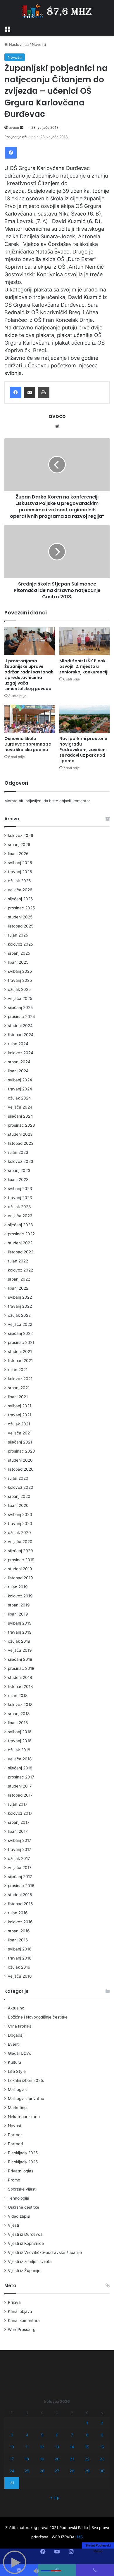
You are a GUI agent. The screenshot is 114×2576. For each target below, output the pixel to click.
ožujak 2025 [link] (19, 989)
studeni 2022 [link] (20, 1243)
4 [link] (27, 2435)
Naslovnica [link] (18, 44)
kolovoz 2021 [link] (20, 1379)
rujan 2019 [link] (18, 1587)
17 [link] (12, 2459)
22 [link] (87, 2459)
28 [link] (72, 2471)
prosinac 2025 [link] (21, 908)
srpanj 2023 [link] (19, 1170)
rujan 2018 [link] (18, 1696)
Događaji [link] (16, 2035)
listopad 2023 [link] (21, 1143)
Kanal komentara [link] (24, 2320)
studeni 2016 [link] (20, 1895)
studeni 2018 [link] (20, 1677)
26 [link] (42, 2471)
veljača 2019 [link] (20, 1650)
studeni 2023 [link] (20, 1134)
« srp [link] (55, 2497)
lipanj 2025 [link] (18, 962)
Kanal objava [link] (20, 2311)
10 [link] (12, 2447)
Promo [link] (14, 2180)
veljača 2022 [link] (20, 1324)
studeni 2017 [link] (20, 1786)
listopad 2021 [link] (20, 1361)
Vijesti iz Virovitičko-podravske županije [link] (45, 2252)
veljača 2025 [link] (20, 998)
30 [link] (102, 2471)
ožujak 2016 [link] (19, 1967)
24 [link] (12, 2471)
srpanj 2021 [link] (19, 1388)
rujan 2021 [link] (18, 1370)
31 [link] (12, 2483)
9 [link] (102, 2435)
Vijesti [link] (13, 2225)
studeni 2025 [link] (20, 917)
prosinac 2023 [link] (21, 1125)
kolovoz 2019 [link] (20, 1596)
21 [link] (72, 2459)
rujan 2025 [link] (18, 935)
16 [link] (102, 2447)
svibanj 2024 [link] (20, 1080)
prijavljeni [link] (34, 801)
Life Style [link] (17, 2071)
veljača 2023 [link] (20, 1216)
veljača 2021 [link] (20, 1433)
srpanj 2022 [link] (19, 1279)
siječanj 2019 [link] (20, 1659)
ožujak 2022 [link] (19, 1315)
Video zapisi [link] (19, 2216)
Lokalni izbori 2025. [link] (26, 2080)
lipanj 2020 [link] (18, 1505)
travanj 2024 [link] (20, 1089)
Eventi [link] (14, 2044)
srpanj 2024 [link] (19, 1062)
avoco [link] (14, 127)
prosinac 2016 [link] (21, 1886)
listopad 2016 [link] (20, 1904)
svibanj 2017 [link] (20, 1840)
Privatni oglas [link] (21, 2171)
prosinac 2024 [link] (21, 1017)
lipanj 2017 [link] (18, 1831)
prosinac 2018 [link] (21, 1668)
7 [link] (72, 2435)
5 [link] (42, 2435)
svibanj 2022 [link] (20, 1297)
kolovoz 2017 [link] (20, 1813)
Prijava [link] (14, 2302)
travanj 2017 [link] (20, 1849)
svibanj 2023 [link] (20, 1189)
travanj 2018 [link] (20, 1741)
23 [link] (102, 2459)
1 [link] (87, 2423)
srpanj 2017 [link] (19, 1822)
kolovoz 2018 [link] (20, 1705)
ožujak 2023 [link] (19, 1207)
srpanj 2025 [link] (19, 953)
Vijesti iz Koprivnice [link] (26, 2243)
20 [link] (57, 2459)
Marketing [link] (17, 2108)
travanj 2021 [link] (20, 1415)
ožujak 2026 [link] (19, 881)
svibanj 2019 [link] (20, 1623)
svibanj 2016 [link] (20, 1949)
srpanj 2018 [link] (19, 1714)
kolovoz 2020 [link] (21, 1487)
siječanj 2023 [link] (20, 1225)
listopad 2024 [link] (21, 1035)
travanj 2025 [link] (20, 980)
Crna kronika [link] (20, 2026)
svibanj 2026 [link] (20, 863)
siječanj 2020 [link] (20, 1551)
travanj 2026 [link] (20, 872)
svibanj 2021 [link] (20, 1406)
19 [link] (42, 2459)
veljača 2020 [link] (20, 1542)
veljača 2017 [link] (20, 1868)
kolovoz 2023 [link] (21, 1161)
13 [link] (57, 2447)
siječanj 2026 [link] (20, 899)
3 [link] (12, 2435)
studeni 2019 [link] (20, 1569)
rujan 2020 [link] (18, 1478)
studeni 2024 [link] (20, 1026)
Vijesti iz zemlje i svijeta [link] (30, 2261)
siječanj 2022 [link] (20, 1333)
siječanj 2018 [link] (20, 1768)
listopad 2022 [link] (21, 1252)
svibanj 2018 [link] (20, 1732)
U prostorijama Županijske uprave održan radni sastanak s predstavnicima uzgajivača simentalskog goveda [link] (29, 675)
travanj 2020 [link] (20, 1524)
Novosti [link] (39, 44)
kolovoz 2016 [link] (20, 1922)
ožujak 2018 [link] (19, 1750)
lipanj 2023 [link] (18, 1180)
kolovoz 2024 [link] (21, 1053)
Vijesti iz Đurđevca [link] (25, 2234)
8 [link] (87, 2435)
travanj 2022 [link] (20, 1306)
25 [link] (27, 2471)
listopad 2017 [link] (20, 1795)
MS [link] (80, 2537)
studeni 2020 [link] (20, 1460)
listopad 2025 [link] (21, 926)
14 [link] (72, 2447)
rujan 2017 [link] (18, 1804)
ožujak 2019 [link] (19, 1641)
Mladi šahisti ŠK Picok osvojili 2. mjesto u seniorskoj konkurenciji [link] (84, 666)
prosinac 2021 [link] (21, 1342)
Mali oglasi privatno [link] (26, 2099)
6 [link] (57, 2435)
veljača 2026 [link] (20, 890)
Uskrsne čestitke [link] (24, 2207)
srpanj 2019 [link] (19, 1605)
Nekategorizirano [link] (24, 2117)
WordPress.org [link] (22, 2330)
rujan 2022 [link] (18, 1261)
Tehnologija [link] (19, 2198)
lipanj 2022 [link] (18, 1288)
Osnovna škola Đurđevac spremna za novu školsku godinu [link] (28, 744)
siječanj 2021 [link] (20, 1442)
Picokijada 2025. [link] (23, 2153)
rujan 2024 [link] (18, 1044)
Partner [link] (15, 2135)
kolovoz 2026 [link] (21, 835)
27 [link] (57, 2471)
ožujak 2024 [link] (19, 1098)
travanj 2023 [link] (20, 1198)
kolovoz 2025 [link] (20, 944)
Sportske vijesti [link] (22, 2189)
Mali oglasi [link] (18, 2089)
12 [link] (42, 2447)
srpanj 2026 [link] (19, 845)
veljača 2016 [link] (20, 1976)
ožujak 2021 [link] (19, 1424)
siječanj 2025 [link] (20, 1008)
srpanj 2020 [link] (19, 1496)
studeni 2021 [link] (20, 1352)
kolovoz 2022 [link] (20, 1270)
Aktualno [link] (16, 2008)
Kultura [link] (15, 2062)
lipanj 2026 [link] (18, 854)
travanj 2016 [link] (20, 1958)
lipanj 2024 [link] (18, 1071)
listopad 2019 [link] (20, 1578)
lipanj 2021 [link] (18, 1397)
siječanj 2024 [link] (20, 1116)
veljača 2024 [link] (20, 1107)
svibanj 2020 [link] (20, 1514)
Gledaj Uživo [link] (20, 2053)
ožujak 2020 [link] (19, 1533)
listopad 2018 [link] (20, 1686)
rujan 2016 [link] (18, 1913)
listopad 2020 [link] (21, 1469)
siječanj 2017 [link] (20, 1877)
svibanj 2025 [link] (20, 971)
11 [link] (27, 2447)
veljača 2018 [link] (20, 1759)
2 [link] (102, 2423)
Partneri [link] (15, 2144)
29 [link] (87, 2471)
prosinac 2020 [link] (21, 1451)
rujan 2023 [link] (18, 1152)
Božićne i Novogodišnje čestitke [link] (38, 2017)
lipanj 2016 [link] (18, 1940)
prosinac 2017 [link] (21, 1777)
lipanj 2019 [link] (18, 1614)
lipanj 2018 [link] (18, 1723)
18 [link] (27, 2459)
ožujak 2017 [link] (19, 1858)
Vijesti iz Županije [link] (24, 2271)
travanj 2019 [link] (20, 1632)
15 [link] (87, 2447)
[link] (7, 28)
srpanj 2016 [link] (19, 1931)
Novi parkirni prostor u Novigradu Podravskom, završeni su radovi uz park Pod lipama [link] (83, 750)
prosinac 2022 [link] (21, 1234)
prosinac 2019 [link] (21, 1560)
